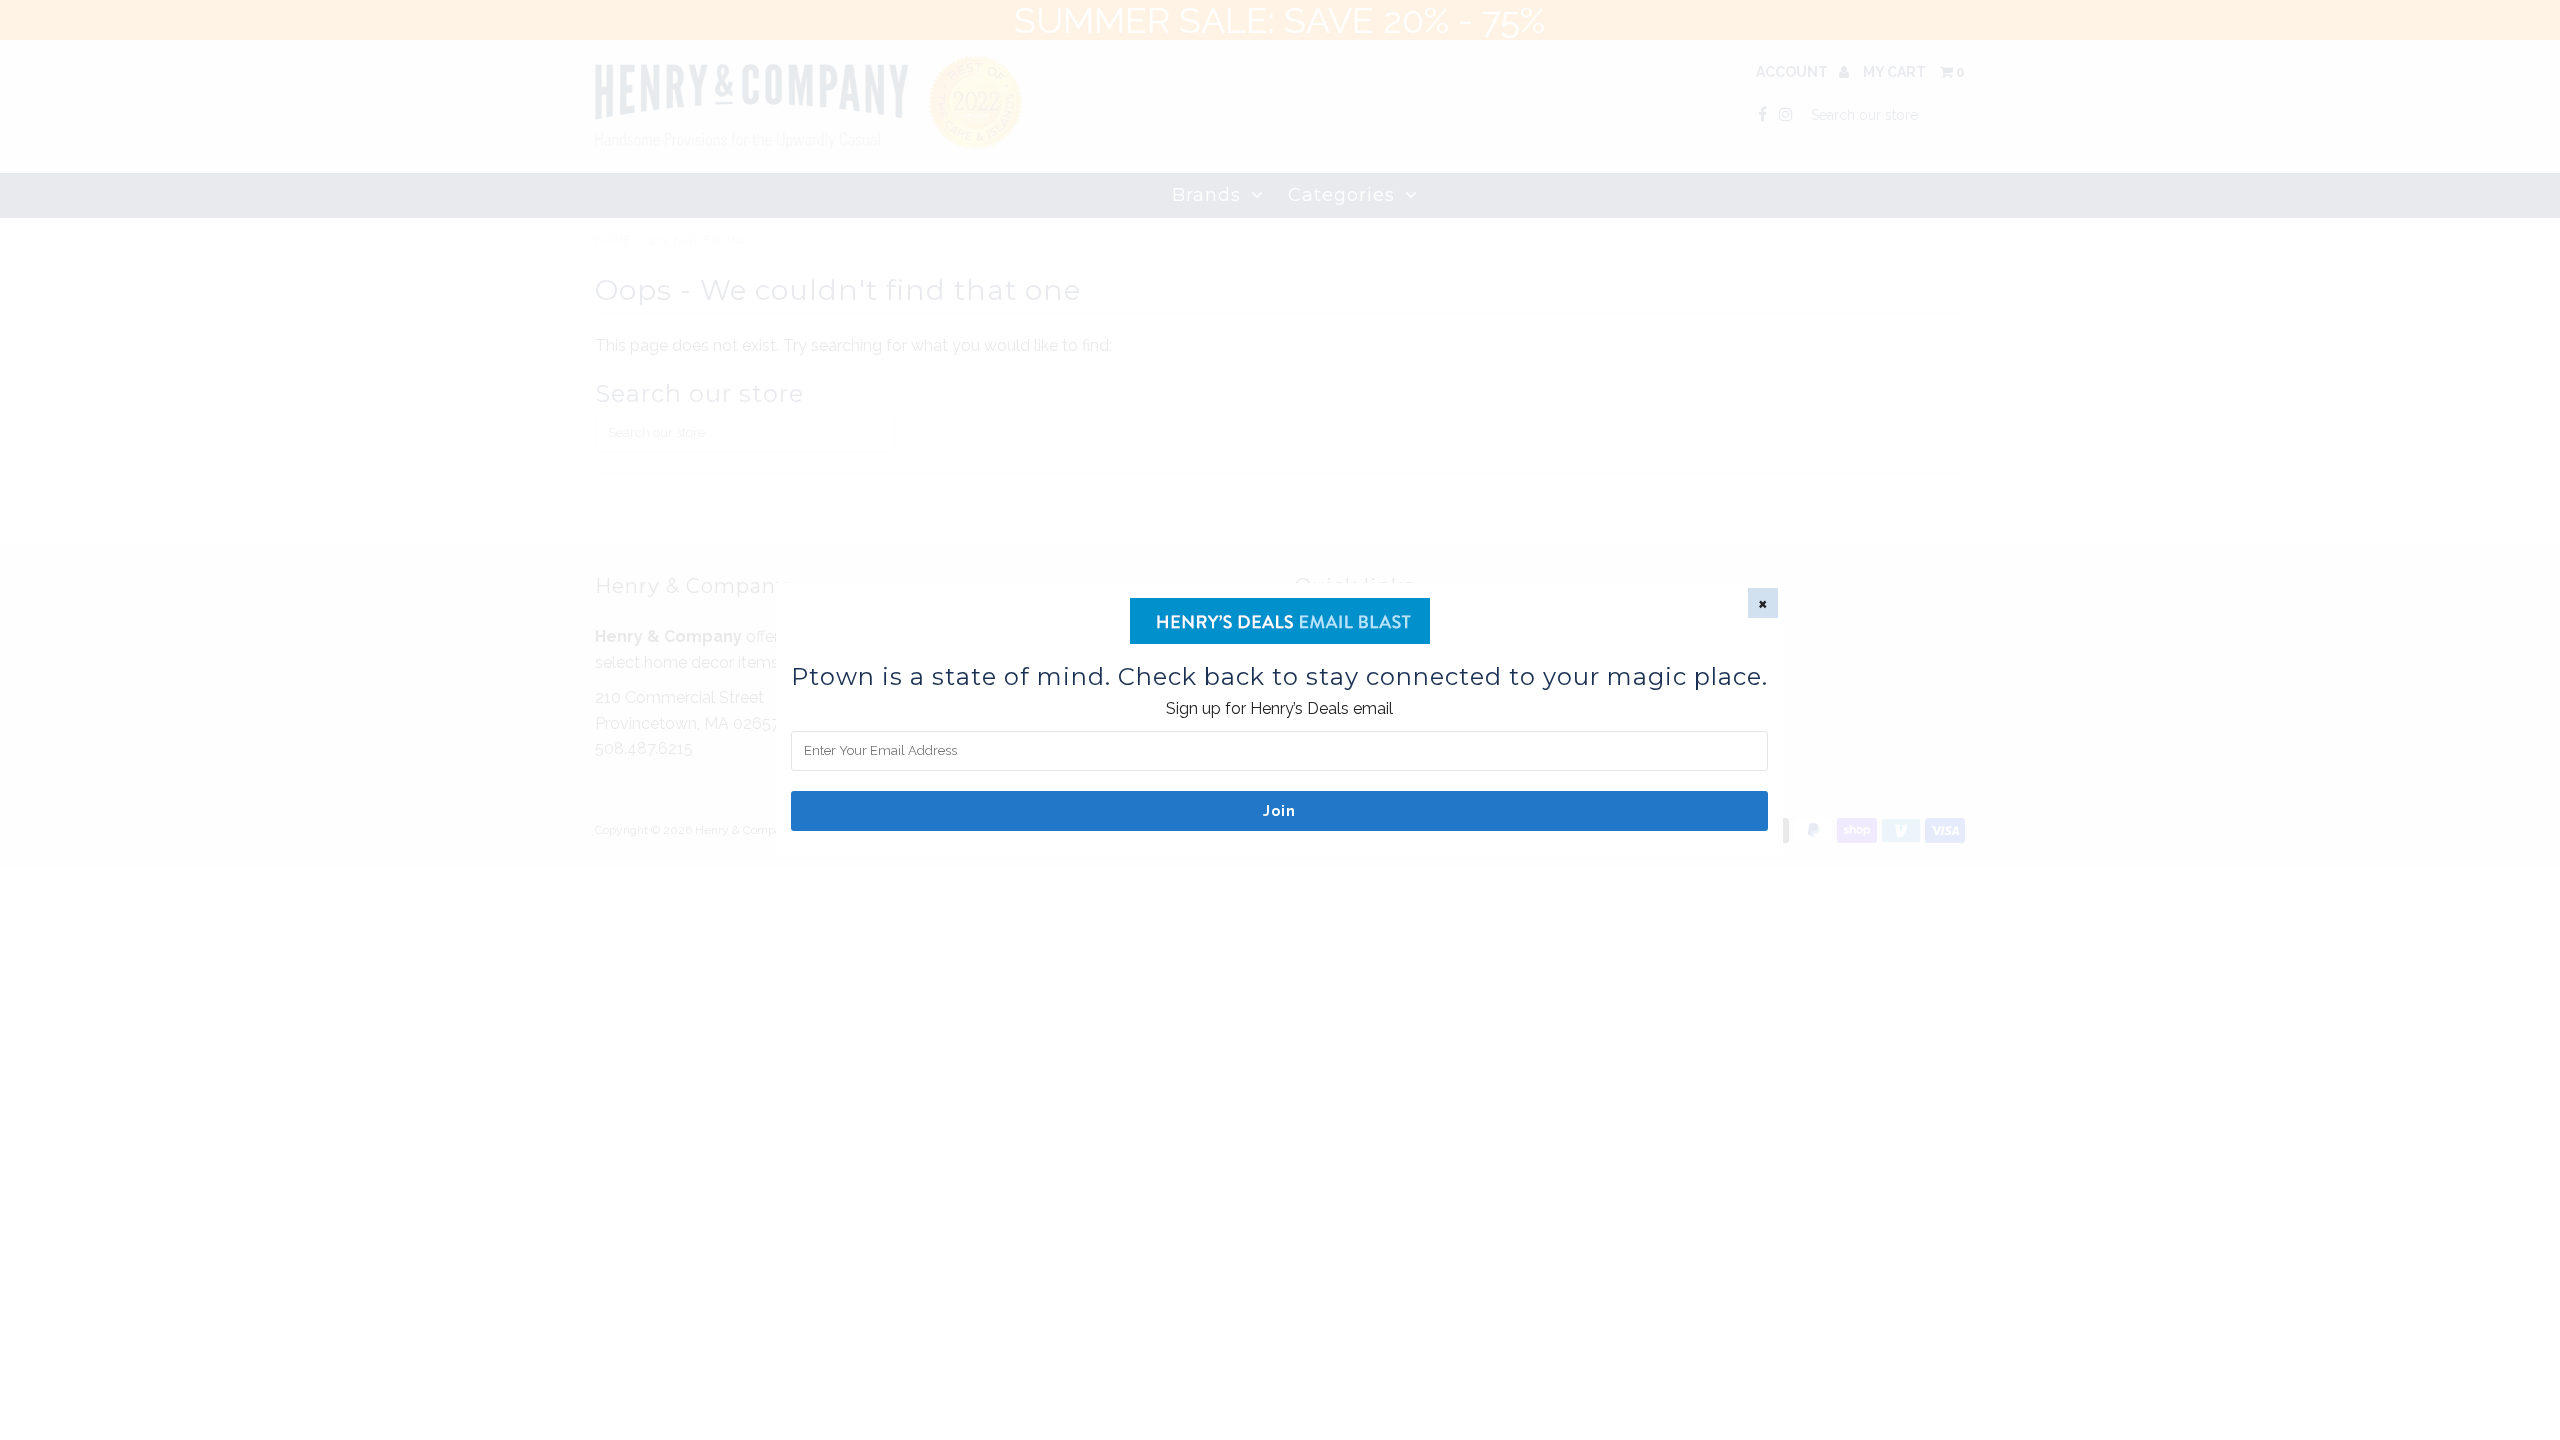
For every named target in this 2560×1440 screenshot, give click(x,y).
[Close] (1763, 603)
